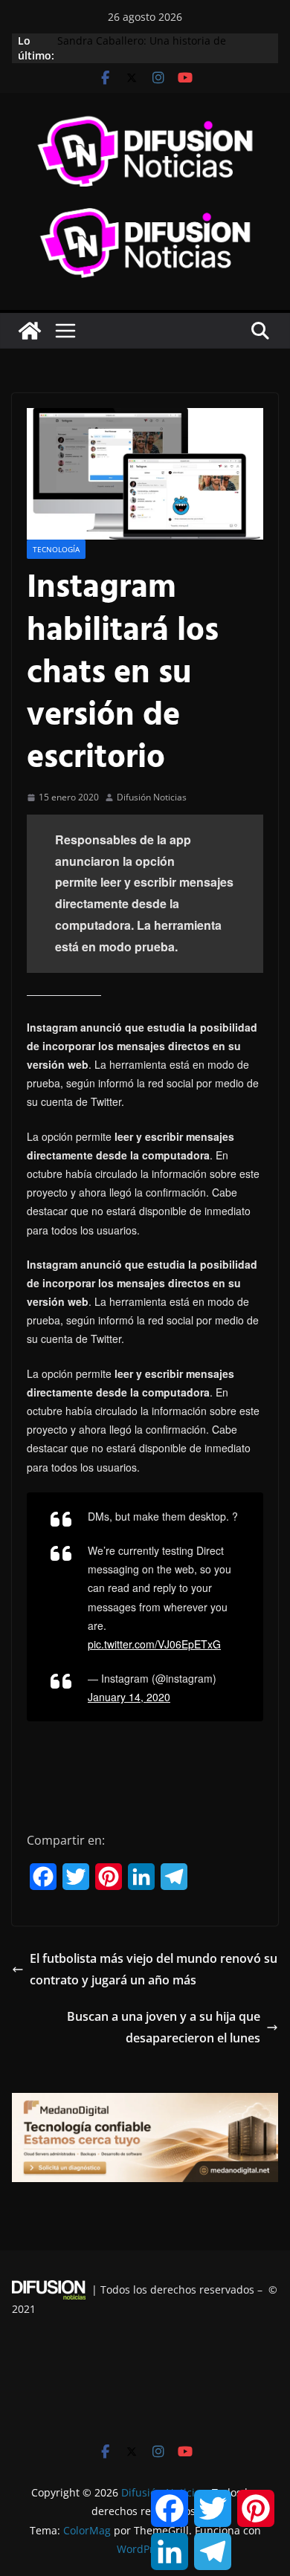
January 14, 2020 (129, 1697)
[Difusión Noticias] (30, 331)
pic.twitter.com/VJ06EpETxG (154, 1644)
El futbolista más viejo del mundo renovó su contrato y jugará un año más (154, 1969)
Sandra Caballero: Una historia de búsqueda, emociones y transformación (156, 48)
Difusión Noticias (152, 797)
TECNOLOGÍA (56, 549)
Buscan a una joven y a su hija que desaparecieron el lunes (164, 2027)
